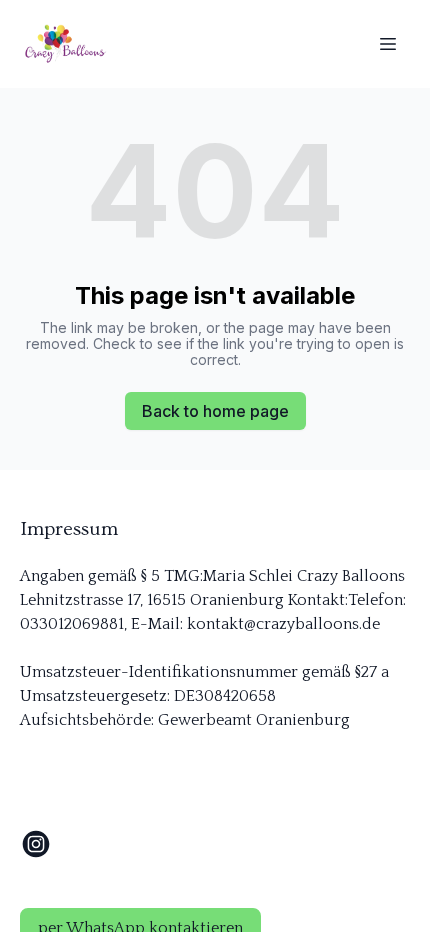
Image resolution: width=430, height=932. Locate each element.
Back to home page (215, 411)
